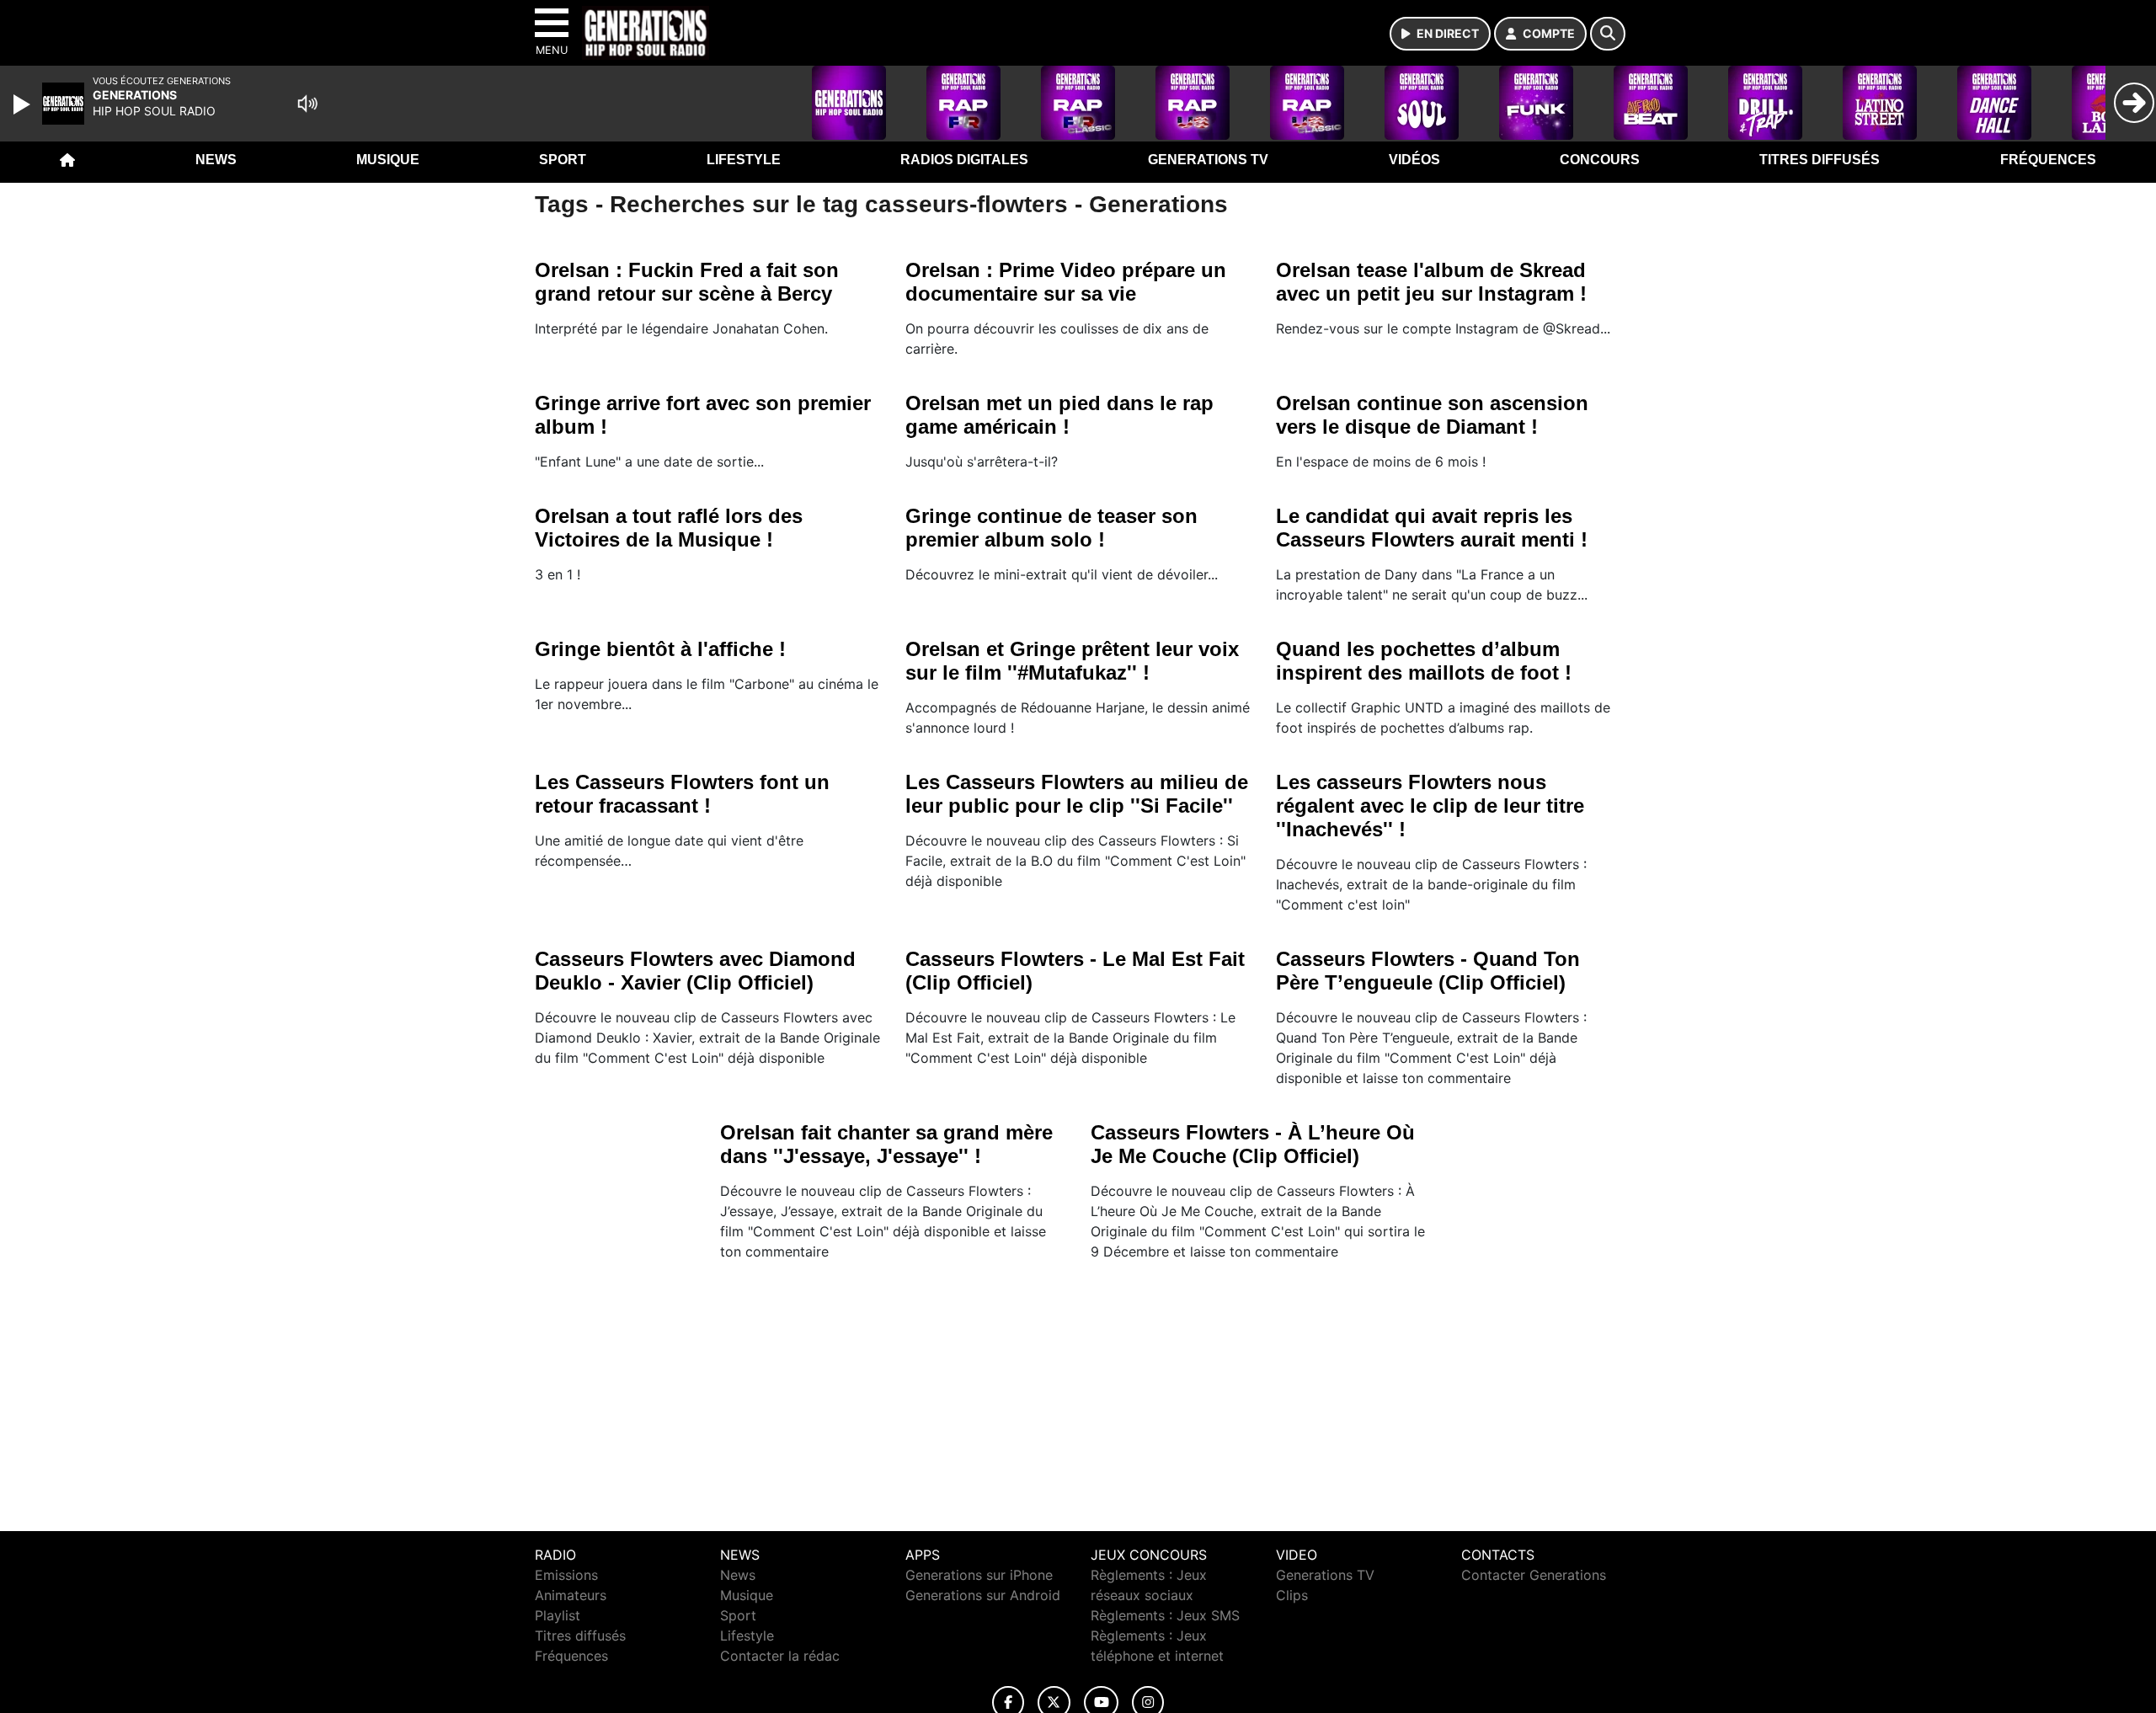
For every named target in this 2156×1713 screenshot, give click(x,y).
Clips (1292, 1595)
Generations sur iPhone (979, 1575)
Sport (563, 160)
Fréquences (2048, 160)
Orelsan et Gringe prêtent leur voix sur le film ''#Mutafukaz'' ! (1072, 661)
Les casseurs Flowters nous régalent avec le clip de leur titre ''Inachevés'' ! (1430, 806)
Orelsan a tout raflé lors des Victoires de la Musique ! (669, 528)
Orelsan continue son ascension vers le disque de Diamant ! (1432, 415)
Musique (388, 160)
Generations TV (1208, 160)
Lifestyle (744, 160)
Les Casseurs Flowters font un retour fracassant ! (682, 794)
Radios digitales (964, 160)
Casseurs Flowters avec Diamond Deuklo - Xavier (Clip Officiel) (695, 971)
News (216, 160)
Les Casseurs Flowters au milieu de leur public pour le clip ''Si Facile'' (1077, 794)
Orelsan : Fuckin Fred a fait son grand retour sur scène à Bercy (687, 282)
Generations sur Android (983, 1595)
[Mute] (307, 104)
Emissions (566, 1575)
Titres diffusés (1820, 160)
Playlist (558, 1615)
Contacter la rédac (780, 1656)
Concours (1600, 160)
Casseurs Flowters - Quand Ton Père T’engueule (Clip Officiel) (1428, 971)
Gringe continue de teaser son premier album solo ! (1051, 528)
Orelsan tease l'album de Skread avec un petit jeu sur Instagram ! (1431, 282)
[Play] (24, 104)
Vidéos (1414, 160)
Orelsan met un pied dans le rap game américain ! (1059, 415)
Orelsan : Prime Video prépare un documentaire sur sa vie (1066, 282)
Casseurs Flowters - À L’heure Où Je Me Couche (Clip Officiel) (1253, 1144)
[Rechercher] (1608, 34)
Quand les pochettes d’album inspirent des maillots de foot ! (1424, 661)
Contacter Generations (1534, 1575)
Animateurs (571, 1595)
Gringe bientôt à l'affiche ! (660, 649)
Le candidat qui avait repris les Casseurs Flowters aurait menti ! (1432, 528)
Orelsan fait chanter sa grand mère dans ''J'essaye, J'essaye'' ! (886, 1144)
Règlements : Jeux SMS (1165, 1615)
